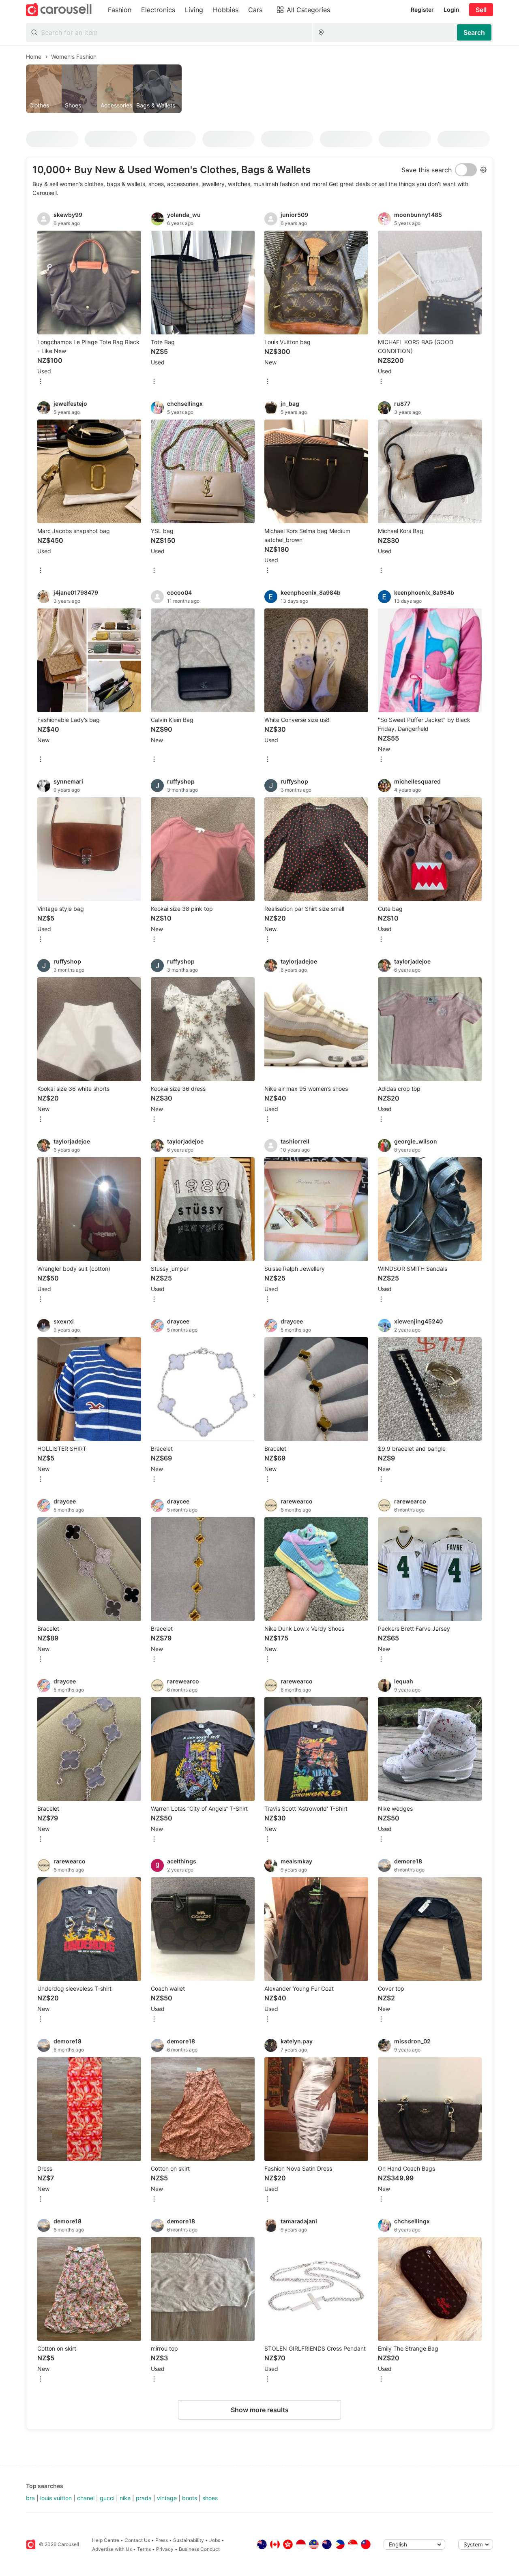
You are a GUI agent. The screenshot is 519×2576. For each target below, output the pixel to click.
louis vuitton (56, 2498)
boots (190, 2498)
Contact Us (137, 2540)
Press (162, 2540)
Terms (144, 2549)
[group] (259, 89)
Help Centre (106, 2540)
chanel (86, 2498)
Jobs (215, 2540)
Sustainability (189, 2540)
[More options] (41, 382)
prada (144, 2498)
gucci (107, 2498)
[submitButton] (474, 32)
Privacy (165, 2549)
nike (125, 2498)
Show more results (260, 2410)
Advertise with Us (112, 2549)
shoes (210, 2498)
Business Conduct (199, 2549)
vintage (167, 2498)
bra (30, 2498)
